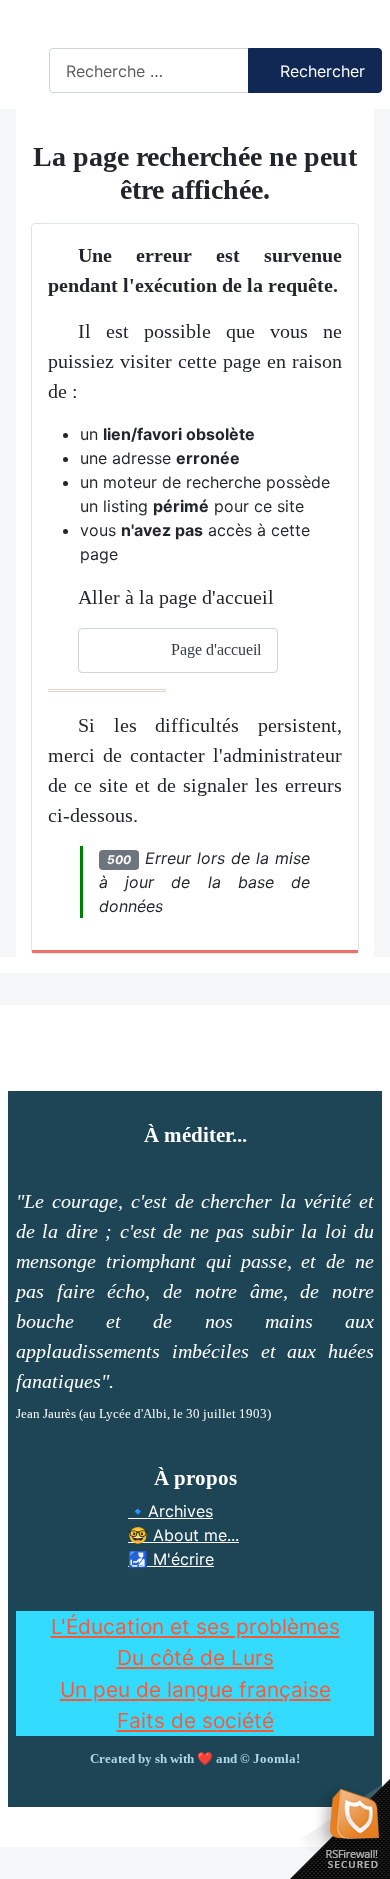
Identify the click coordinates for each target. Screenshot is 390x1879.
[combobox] (149, 70)
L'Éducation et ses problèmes (195, 1626)
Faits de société (195, 1720)
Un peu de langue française (195, 1689)
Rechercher (91, 36)
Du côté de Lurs (195, 1657)
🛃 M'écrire (171, 1559)
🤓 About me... (183, 1535)
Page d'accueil (214, 649)
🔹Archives (170, 1511)
